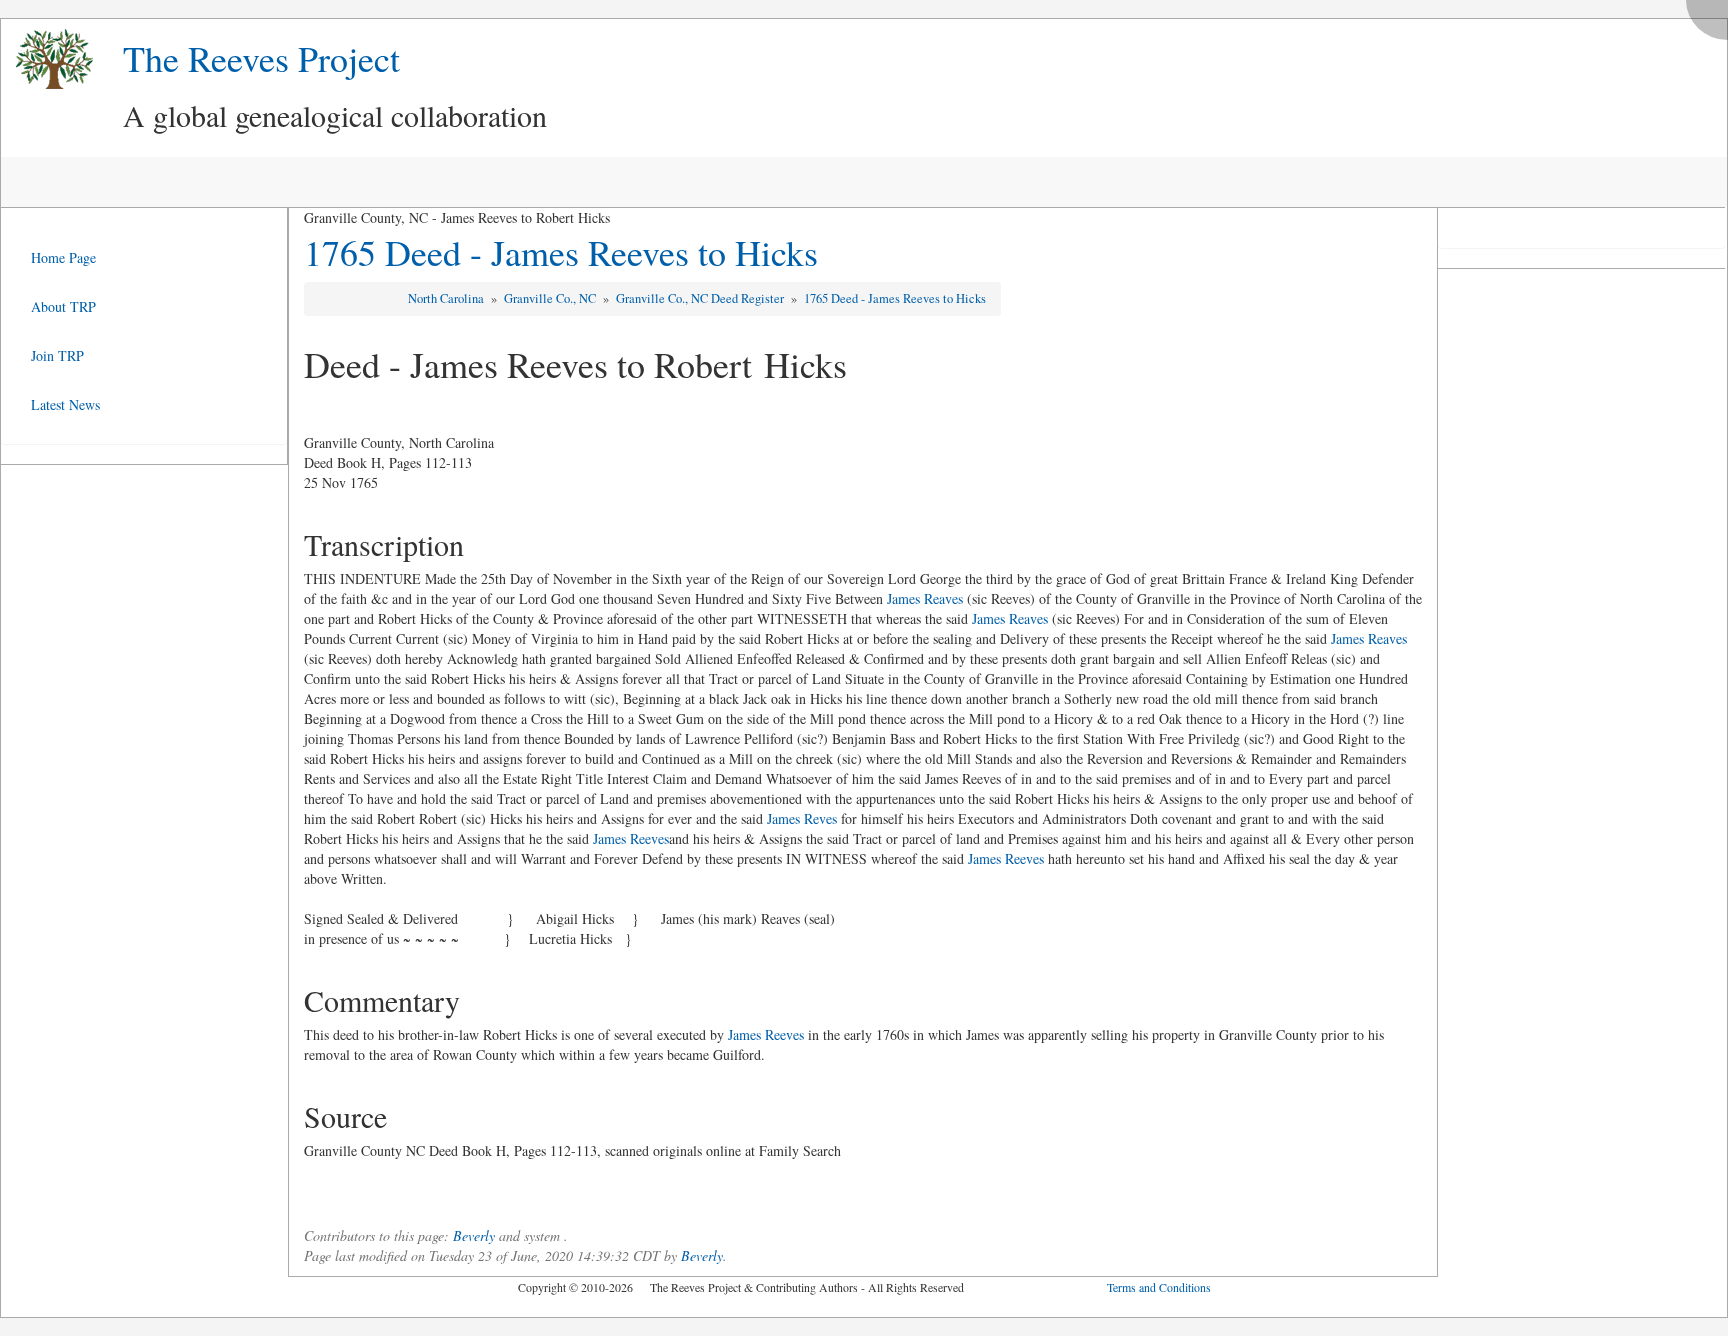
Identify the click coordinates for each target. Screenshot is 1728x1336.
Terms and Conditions (1159, 1287)
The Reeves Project (261, 58)
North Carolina (447, 298)
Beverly (474, 1235)
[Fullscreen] (1712, 14)
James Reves (802, 818)
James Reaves (925, 598)
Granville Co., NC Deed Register (701, 298)
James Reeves (631, 838)
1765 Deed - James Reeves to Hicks (561, 252)
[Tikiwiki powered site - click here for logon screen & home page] (47, 59)
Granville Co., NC (551, 298)
